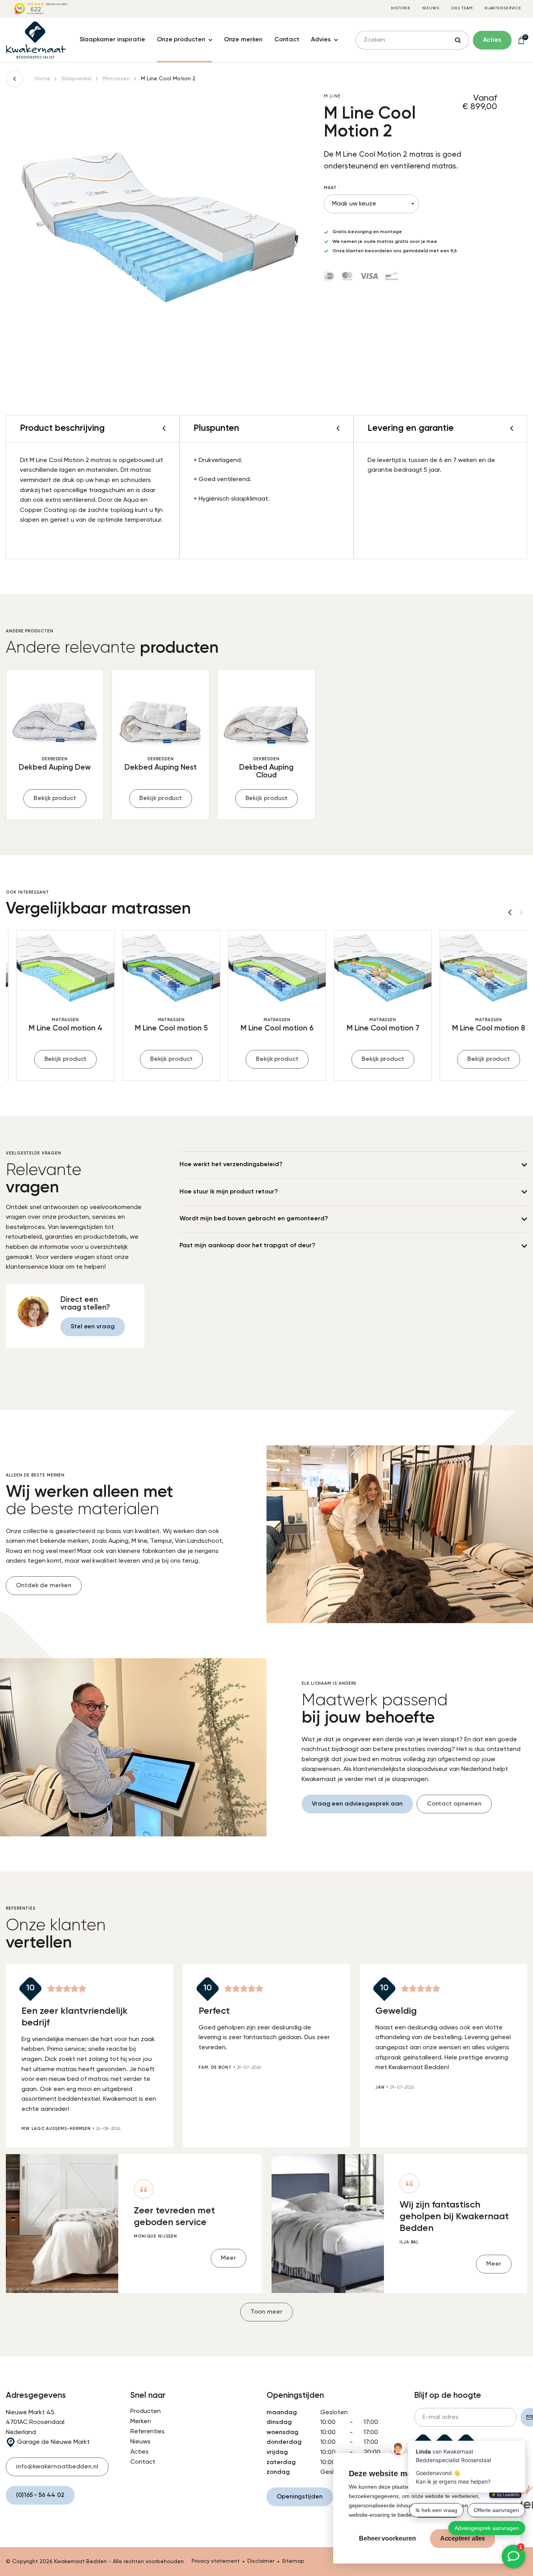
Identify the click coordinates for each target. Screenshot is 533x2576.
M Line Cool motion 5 (161, 1028)
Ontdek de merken (44, 1586)
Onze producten (181, 40)
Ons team (462, 8)
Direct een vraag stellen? (85, 1304)
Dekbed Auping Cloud (266, 771)
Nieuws (431, 8)
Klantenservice (503, 8)
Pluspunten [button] (216, 428)
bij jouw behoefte (375, 1710)
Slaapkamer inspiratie (112, 40)
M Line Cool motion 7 (372, 1028)
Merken (141, 2422)
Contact (287, 40)
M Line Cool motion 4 (55, 1028)
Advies (321, 40)
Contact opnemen (454, 1804)
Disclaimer (261, 2561)
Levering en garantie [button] (411, 428)
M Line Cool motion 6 (266, 1028)
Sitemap (293, 2561)
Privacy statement (216, 2561)
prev (510, 912)
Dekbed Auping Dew (55, 767)
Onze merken (243, 40)
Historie (401, 8)
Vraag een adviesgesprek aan (357, 1804)
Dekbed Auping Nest (161, 767)
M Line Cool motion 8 (478, 1028)
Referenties (147, 2432)
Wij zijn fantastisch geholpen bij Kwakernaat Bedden (454, 2217)
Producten (146, 2411)
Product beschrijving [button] (62, 428)
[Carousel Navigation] (515, 912)
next (521, 912)
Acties (139, 2452)
